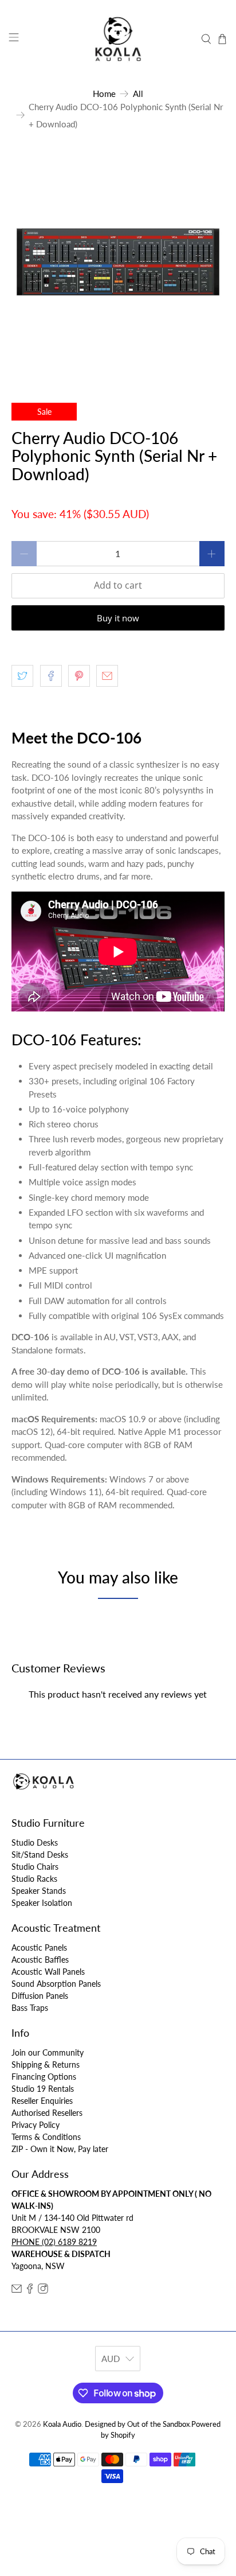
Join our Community (48, 2052)
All (138, 94)
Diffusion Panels (40, 1996)
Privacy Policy (36, 2125)
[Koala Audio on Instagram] (43, 2291)
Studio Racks (34, 1879)
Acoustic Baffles (40, 1960)
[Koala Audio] (118, 39)
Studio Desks (35, 1842)
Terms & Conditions (46, 2137)
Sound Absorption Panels (56, 1984)
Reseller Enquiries (42, 2101)
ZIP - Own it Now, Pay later (60, 2149)
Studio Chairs (35, 1867)
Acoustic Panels (39, 1947)
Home (104, 94)
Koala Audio (62, 2424)
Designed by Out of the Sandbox (137, 2424)
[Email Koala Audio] (17, 2291)
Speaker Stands (39, 1891)
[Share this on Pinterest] (79, 676)
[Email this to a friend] (107, 676)
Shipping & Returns (46, 2065)
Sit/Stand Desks (40, 1855)
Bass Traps (30, 2008)
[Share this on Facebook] (51, 676)
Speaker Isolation (42, 1903)
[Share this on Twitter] (22, 676)
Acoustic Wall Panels (48, 1972)
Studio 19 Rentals (43, 2089)
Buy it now (118, 618)
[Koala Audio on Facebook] (30, 2291)
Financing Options (44, 2077)
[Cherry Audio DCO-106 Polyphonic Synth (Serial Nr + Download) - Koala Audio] (118, 262)
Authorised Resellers (47, 2113)
